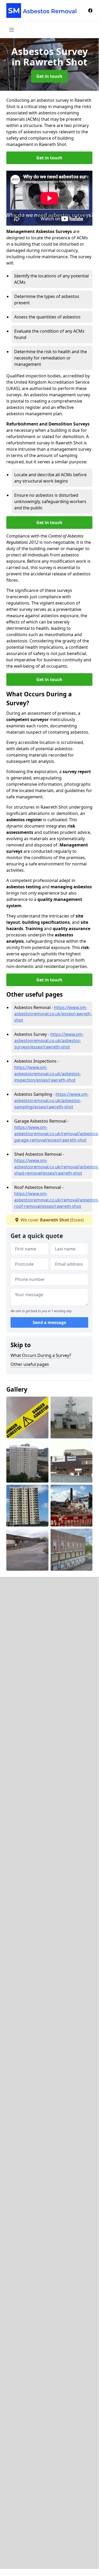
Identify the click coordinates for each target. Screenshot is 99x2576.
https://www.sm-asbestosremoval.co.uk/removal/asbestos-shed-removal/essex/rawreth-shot (57, 1167)
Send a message (49, 1322)
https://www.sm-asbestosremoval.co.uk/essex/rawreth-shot (53, 1014)
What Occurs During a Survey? (41, 1355)
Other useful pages (30, 1364)
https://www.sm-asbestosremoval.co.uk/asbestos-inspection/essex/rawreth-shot (48, 1074)
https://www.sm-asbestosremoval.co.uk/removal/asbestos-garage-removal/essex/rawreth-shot (57, 1134)
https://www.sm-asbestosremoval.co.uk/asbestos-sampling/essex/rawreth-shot (51, 1101)
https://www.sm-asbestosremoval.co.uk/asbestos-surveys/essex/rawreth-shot (49, 1041)
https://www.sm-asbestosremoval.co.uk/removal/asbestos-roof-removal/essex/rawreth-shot (57, 1200)
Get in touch (49, 76)
